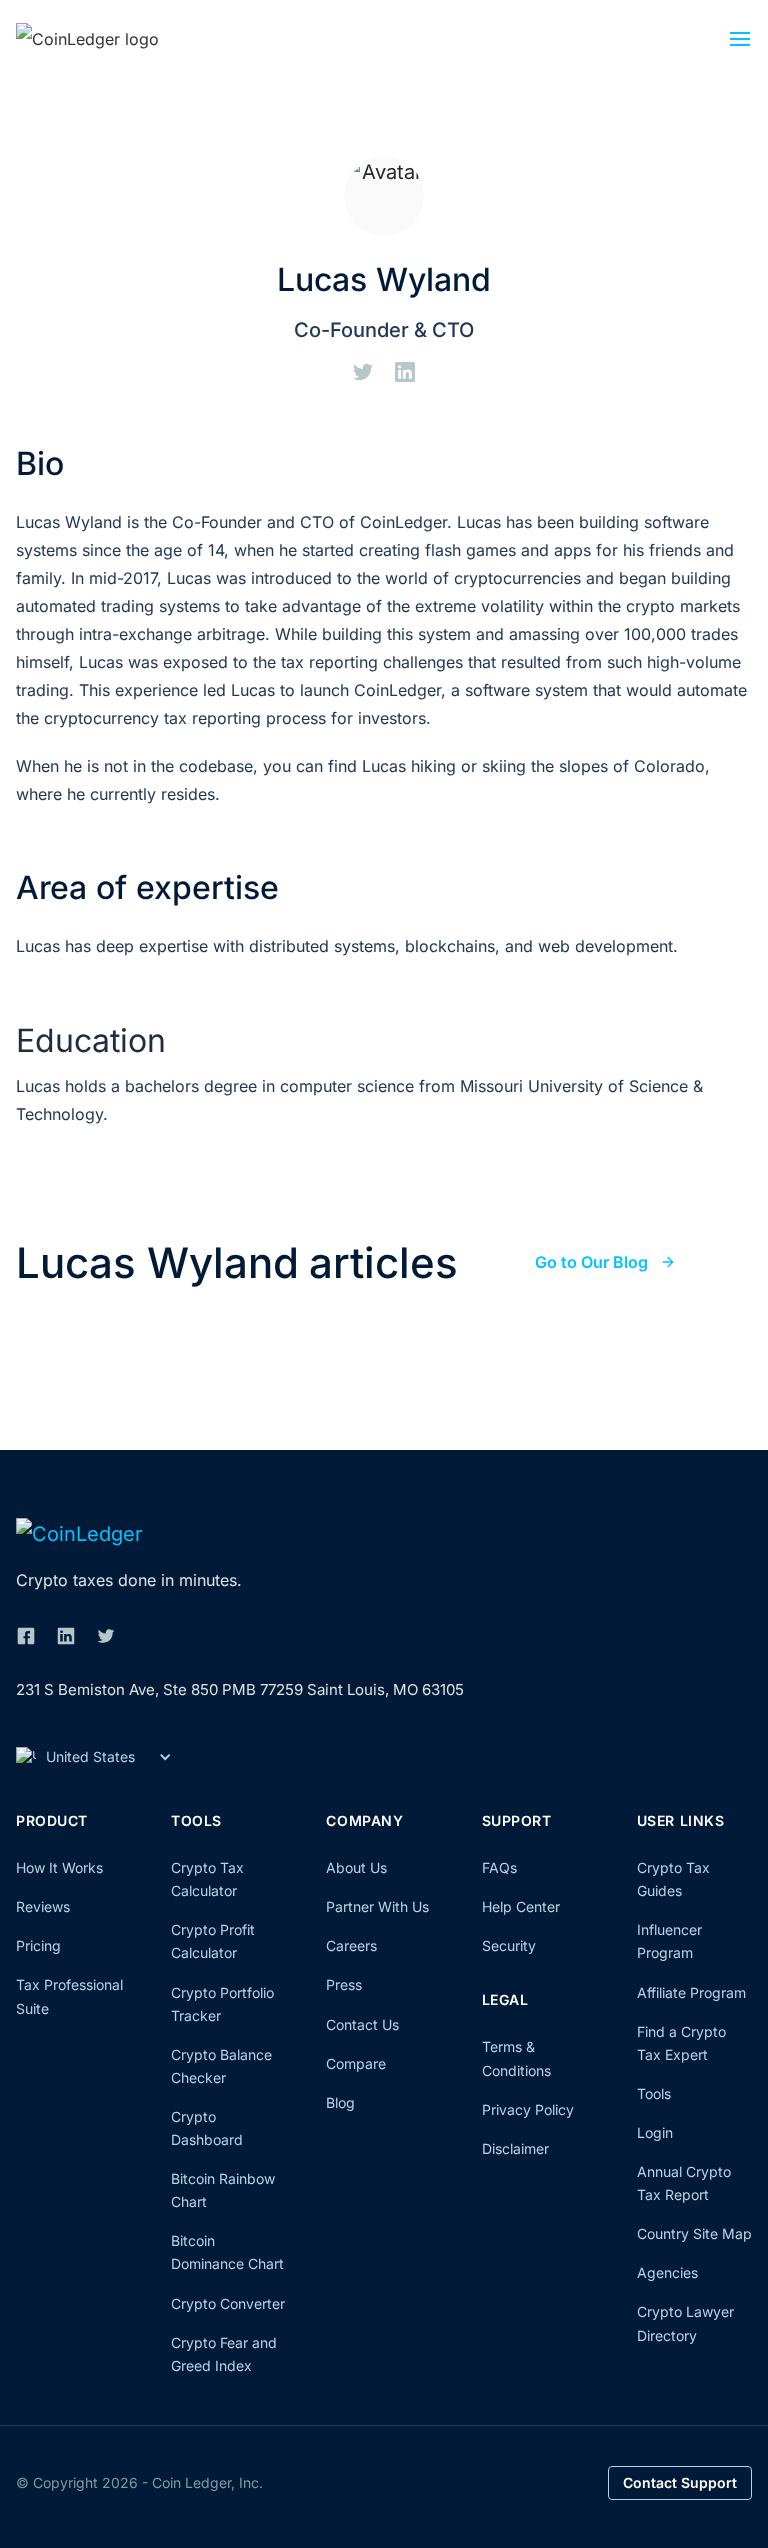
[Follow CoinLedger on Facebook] (26, 1636)
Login (655, 2132)
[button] (740, 44)
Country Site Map (694, 2233)
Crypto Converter (228, 2303)
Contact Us (362, 2024)
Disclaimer (515, 2148)
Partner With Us (377, 1906)
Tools (654, 2093)
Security (509, 1945)
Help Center (521, 1906)
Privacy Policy (528, 2109)
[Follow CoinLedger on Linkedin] (66, 1636)
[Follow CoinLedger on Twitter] (106, 1636)
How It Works (59, 1867)
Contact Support (680, 2482)
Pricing (38, 1945)
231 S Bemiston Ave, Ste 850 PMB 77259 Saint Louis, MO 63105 (240, 1689)
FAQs (499, 1867)
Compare (356, 2063)
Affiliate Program (691, 1992)
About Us (356, 1867)
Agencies (667, 2272)
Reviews (43, 1906)
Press (344, 1984)
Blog (340, 2102)
